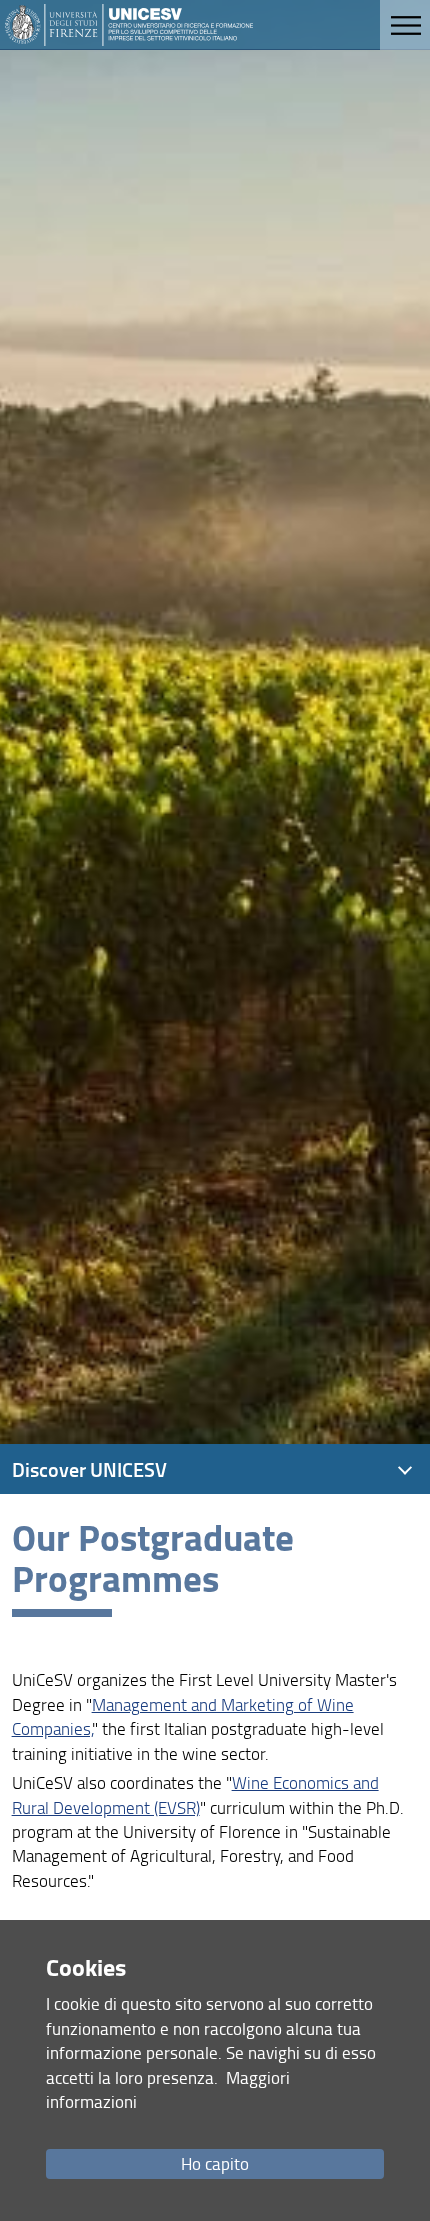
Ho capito (215, 2163)
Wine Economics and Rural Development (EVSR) (195, 1794)
